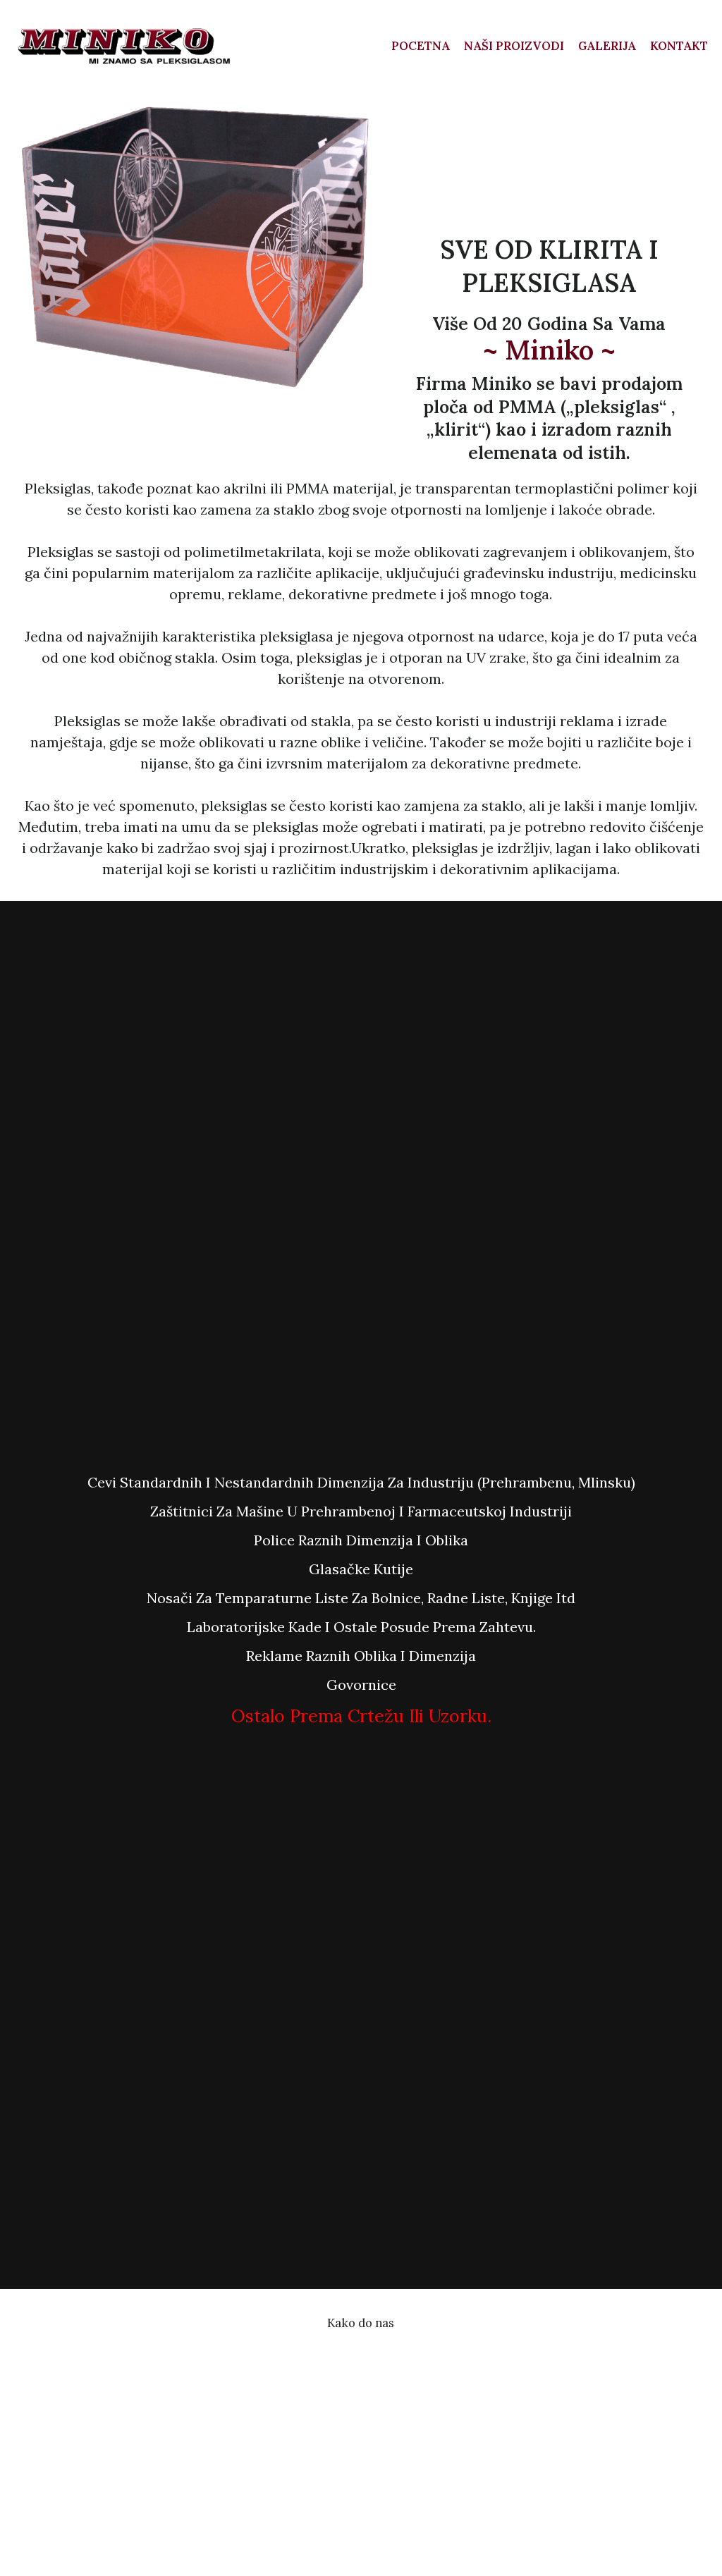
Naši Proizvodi (514, 46)
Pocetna (421, 46)
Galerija (607, 46)
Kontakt (679, 46)
